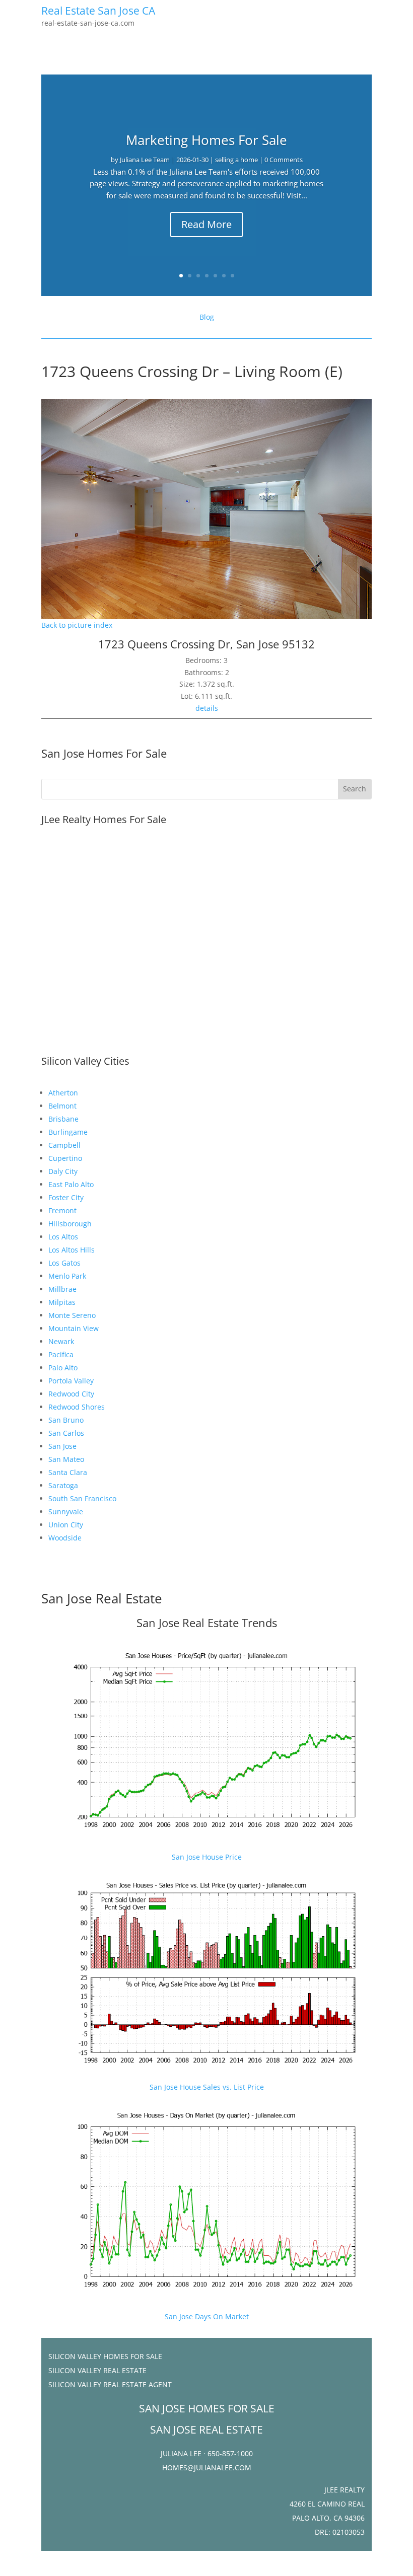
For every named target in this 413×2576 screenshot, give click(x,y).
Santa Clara (68, 1472)
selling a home (236, 160)
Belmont (62, 1106)
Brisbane (63, 1119)
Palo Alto (63, 1368)
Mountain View (74, 1328)
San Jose (62, 1446)
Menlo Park (67, 1276)
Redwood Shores (77, 1407)
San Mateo (66, 1459)
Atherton (63, 1093)
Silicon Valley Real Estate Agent (110, 2384)
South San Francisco (82, 1498)
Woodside (65, 1538)
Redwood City (71, 1394)
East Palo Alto (71, 1184)
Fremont (62, 1210)
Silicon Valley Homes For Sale (105, 2356)
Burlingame (68, 1132)
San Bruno (66, 1420)
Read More (206, 224)
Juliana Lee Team (145, 160)
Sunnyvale (66, 1512)
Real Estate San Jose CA (98, 11)
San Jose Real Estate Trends (207, 1623)
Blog (207, 317)
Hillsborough (70, 1224)
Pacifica (61, 1354)
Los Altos (63, 1237)
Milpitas (62, 1302)
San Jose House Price (207, 1857)
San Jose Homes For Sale (104, 753)
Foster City (66, 1197)
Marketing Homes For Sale (206, 140)
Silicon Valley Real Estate (97, 2370)
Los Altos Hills (72, 1250)
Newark (61, 1341)
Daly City (63, 1171)
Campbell (64, 1145)
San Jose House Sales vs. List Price (207, 2087)
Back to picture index (77, 625)
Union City (66, 1525)
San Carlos (66, 1433)
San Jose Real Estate (102, 1598)
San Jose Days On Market (207, 2316)
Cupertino (65, 1158)
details (207, 708)
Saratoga (63, 1485)
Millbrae (62, 1289)
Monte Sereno (72, 1315)
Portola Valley (71, 1381)
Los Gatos (64, 1263)
